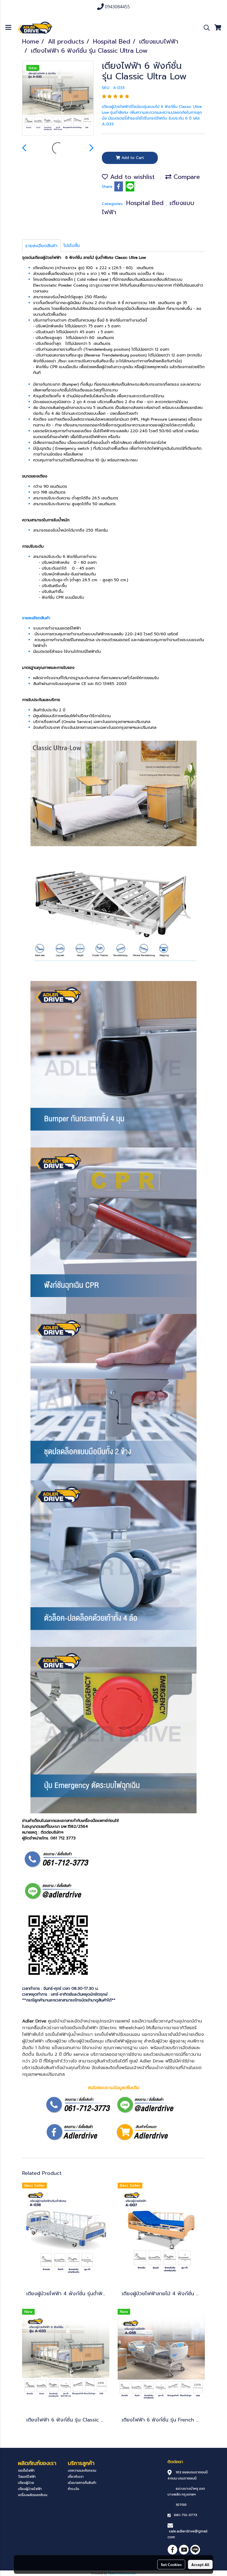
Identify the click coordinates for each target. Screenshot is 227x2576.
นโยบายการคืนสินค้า (82, 2483)
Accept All (200, 2564)
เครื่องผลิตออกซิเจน (33, 2495)
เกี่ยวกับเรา (76, 2477)
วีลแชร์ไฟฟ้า (27, 2477)
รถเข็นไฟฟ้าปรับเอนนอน (117, 2034)
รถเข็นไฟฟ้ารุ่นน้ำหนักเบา (69, 2034)
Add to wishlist (131, 177)
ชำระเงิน (73, 2489)
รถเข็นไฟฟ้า (26, 2471)
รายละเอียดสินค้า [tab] (41, 246)
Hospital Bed (146, 203)
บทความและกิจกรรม (82, 2471)
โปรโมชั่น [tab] (72, 246)
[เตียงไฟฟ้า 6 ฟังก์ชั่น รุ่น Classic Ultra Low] (58, 98)
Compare (186, 177)
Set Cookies (171, 2564)
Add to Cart (132, 158)
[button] (205, 28)
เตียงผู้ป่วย (26, 2483)
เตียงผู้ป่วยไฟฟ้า (30, 2489)
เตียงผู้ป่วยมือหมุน (86, 2041)
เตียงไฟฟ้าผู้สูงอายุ (124, 2041)
